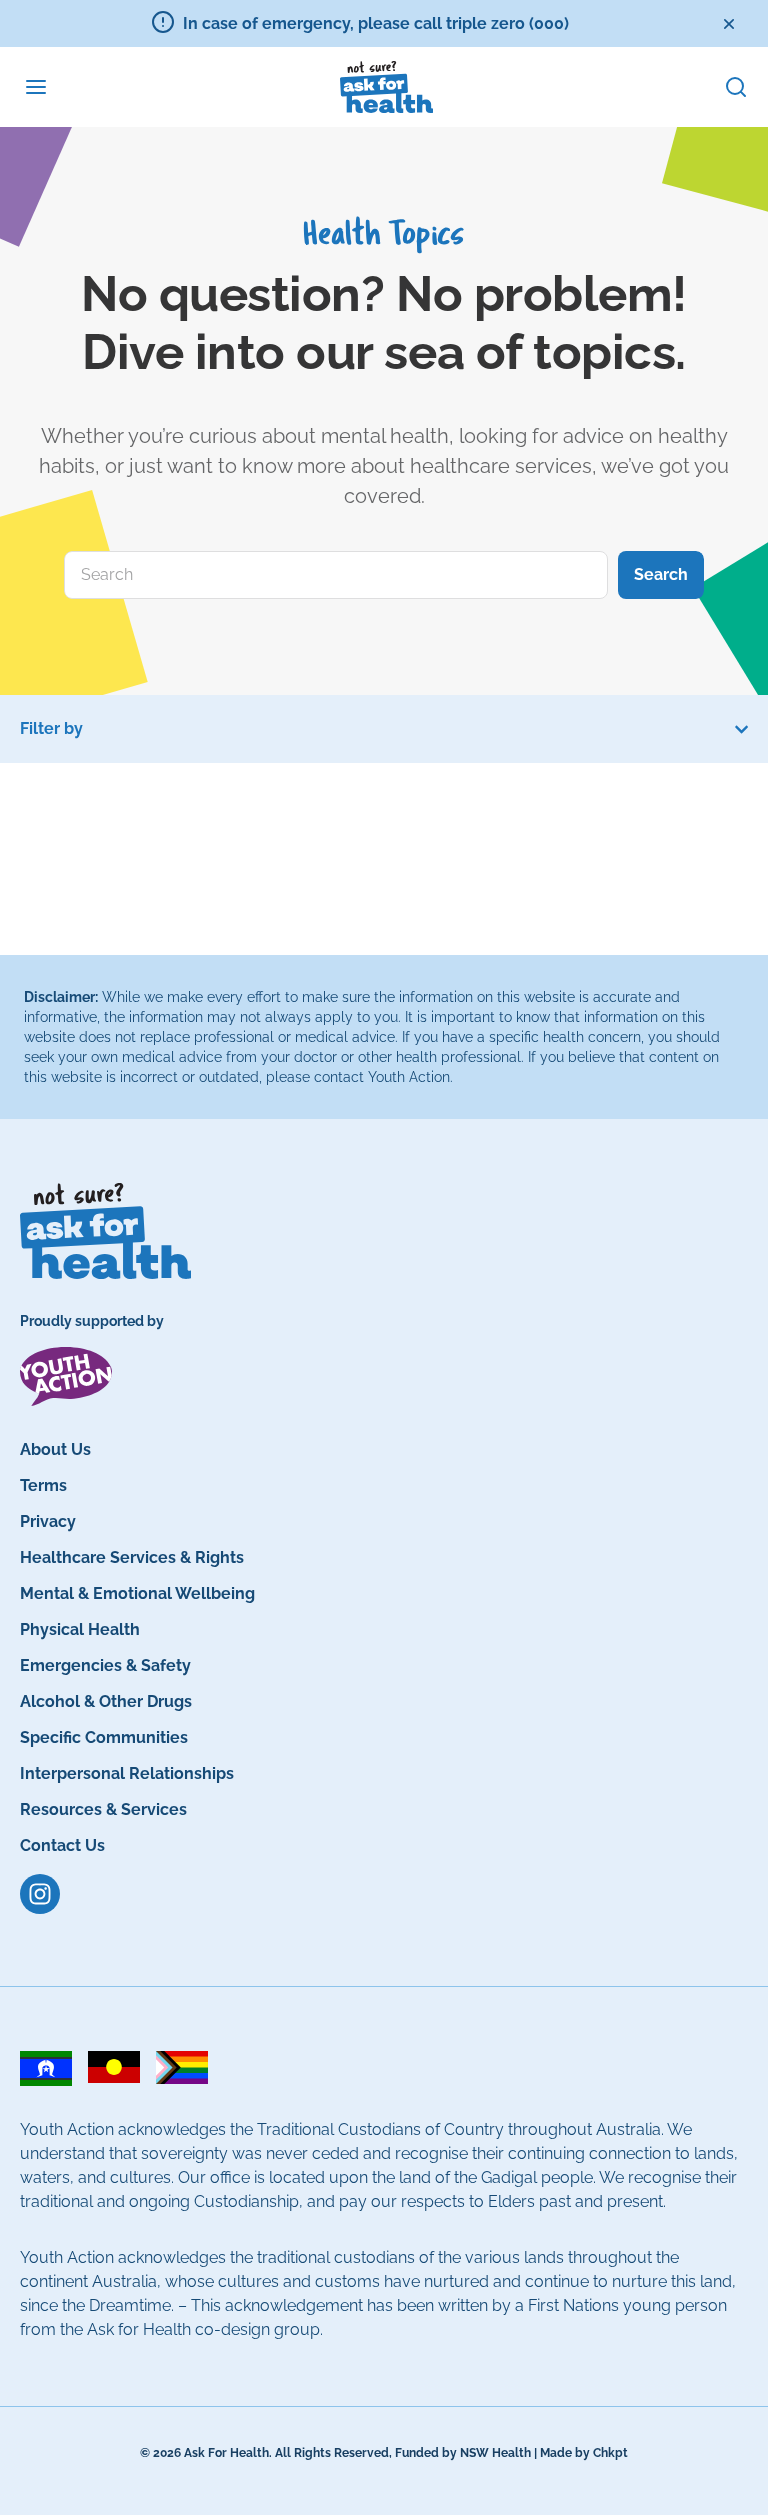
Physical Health (80, 1629)
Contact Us (62, 1845)
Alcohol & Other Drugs (106, 1701)
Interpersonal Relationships (127, 1773)
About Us (55, 1449)
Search (661, 574)
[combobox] (336, 575)
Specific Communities (104, 1737)
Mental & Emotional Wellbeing (137, 1593)
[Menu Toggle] (36, 87)
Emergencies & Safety (105, 1665)
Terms (43, 1485)
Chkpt (610, 2453)
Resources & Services (103, 1809)
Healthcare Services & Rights (132, 1557)
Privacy (48, 1521)
